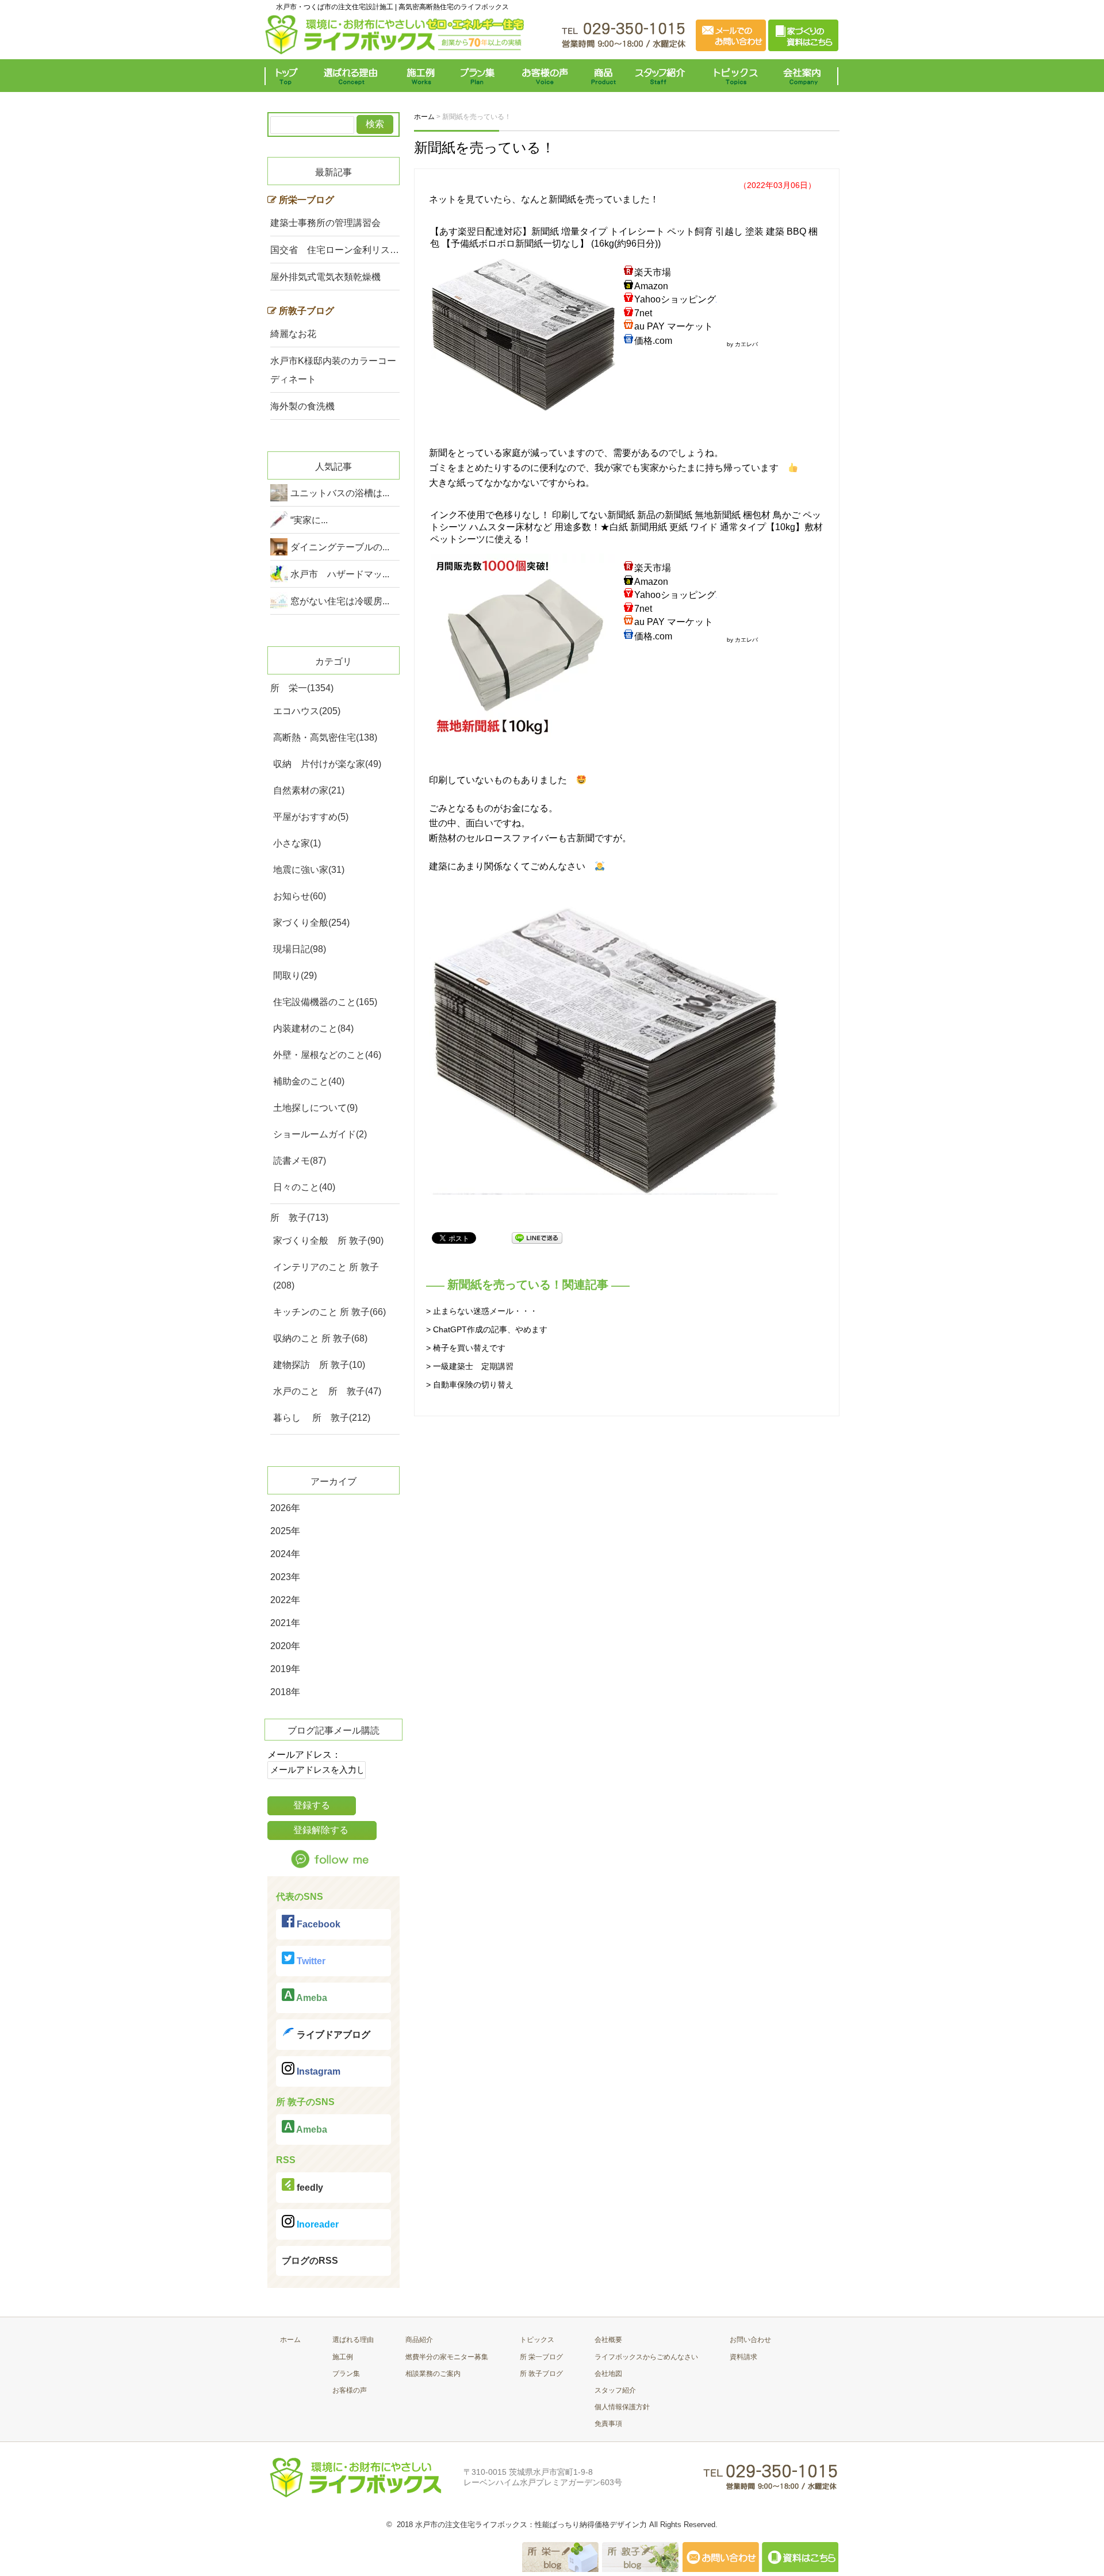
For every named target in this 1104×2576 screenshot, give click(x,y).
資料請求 (743, 2357)
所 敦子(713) (299, 1218)
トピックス (733, 76)
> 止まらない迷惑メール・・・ (482, 1311)
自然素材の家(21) (309, 790)
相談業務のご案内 (433, 2374)
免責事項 (608, 2424)
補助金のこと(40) (309, 1081)
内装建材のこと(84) (313, 1028)
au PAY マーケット (674, 326)
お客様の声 (545, 76)
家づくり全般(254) (311, 923)
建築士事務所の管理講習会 (325, 223)
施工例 (421, 76)
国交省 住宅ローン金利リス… (335, 250)
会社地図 (608, 2374)
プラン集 (479, 76)
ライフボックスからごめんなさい (646, 2357)
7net (643, 313)
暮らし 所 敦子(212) (322, 1418)
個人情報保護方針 (622, 2407)
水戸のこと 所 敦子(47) (327, 1391)
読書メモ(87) (300, 1161)
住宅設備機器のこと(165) (325, 1002)
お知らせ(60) (300, 896)
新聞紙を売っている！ (484, 147)
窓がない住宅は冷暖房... (340, 601)
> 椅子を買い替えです (466, 1348)
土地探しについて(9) (315, 1108)
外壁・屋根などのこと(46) (327, 1055)
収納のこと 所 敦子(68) (320, 1338)
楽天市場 (653, 272)
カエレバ (746, 344)
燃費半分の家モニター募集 (447, 2357)
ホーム (290, 2340)
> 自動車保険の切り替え (470, 1385)
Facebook (317, 1924)
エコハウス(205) (307, 711)
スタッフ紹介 (663, 76)
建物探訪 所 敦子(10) (319, 1365)
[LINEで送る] (537, 1237)
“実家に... (309, 520)
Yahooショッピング (675, 299)
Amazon (651, 286)
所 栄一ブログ (541, 2357)
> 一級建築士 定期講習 (470, 1366)
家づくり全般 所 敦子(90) (328, 1241)
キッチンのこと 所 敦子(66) (329, 1312)
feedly (309, 2188)
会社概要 (608, 2340)
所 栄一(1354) (302, 688)
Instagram (317, 2071)
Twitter (310, 1961)
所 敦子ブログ (541, 2374)
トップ (289, 76)
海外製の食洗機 (302, 406)
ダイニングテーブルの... (340, 547)
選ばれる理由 (354, 76)
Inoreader (317, 2224)
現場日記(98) (300, 949)
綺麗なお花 (293, 334)
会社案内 (805, 76)
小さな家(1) (297, 843)
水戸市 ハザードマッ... (340, 574)
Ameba (311, 1998)
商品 (605, 76)
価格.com (653, 341)
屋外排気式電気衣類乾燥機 (325, 277)
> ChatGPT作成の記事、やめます (487, 1329)
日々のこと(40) (304, 1187)
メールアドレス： (304, 1755)
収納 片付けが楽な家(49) (327, 764)
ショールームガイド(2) (320, 1134)
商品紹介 (419, 2340)
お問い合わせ (750, 2340)
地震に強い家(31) (309, 870)
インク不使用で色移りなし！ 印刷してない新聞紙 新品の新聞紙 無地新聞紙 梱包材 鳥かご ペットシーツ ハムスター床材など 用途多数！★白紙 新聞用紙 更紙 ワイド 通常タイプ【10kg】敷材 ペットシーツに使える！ (626, 527)
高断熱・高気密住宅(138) (325, 737)
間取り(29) (295, 975)
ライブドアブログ (332, 2035)
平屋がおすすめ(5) (311, 817)
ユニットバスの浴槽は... (340, 493)
